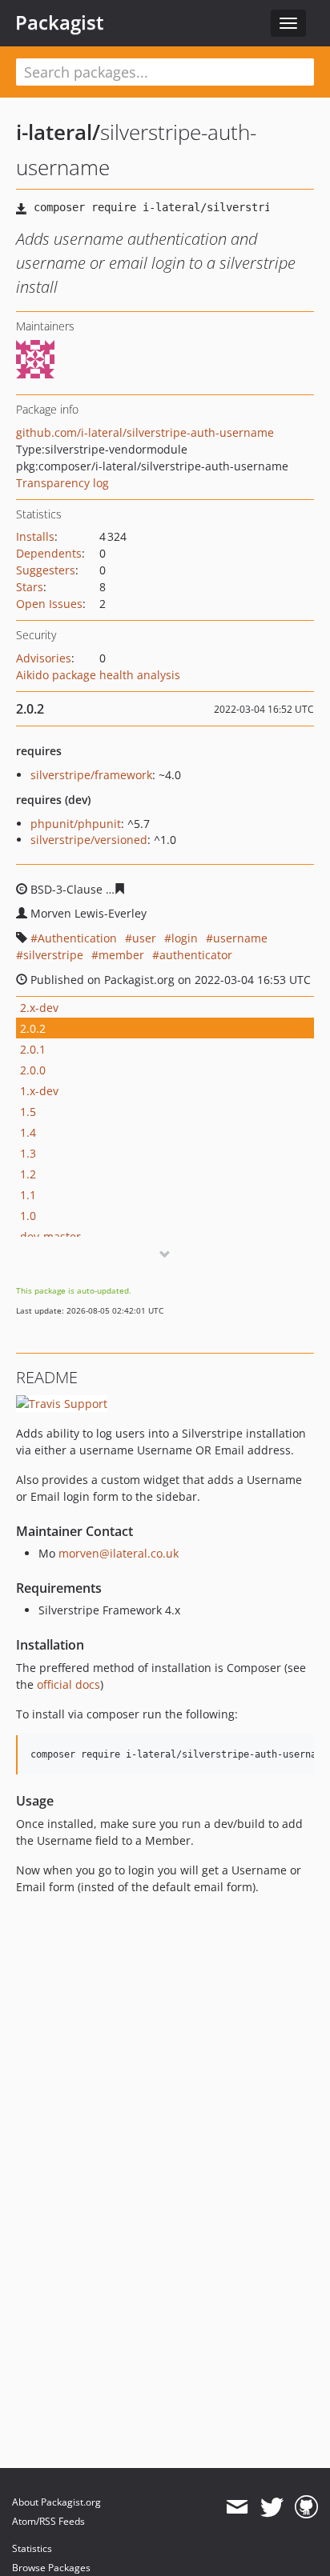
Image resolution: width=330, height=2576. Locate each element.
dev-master (50, 1236)
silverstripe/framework (91, 775)
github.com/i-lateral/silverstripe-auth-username (145, 432)
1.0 (28, 1216)
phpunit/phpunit (76, 824)
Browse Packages (51, 2568)
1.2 (28, 1174)
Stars (30, 587)
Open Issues (49, 604)
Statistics (32, 2548)
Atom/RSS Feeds (48, 2521)
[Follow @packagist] (272, 2507)
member (121, 955)
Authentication (77, 938)
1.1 (28, 1195)
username (240, 938)
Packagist (60, 22)
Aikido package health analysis (98, 675)
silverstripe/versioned (89, 840)
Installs (35, 536)
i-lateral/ (58, 132)
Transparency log (62, 483)
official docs (68, 1684)
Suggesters (46, 570)
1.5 (28, 1112)
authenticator (196, 955)
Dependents (49, 553)
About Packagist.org (56, 2502)
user (144, 938)
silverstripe (53, 955)
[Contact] (237, 2507)
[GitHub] (306, 2507)
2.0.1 (33, 1049)
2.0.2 (33, 1028)
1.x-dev (39, 1091)
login (185, 938)
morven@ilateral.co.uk (119, 1553)
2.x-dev (39, 1008)
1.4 (28, 1132)
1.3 (28, 1153)
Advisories (44, 658)
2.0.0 (33, 1070)
